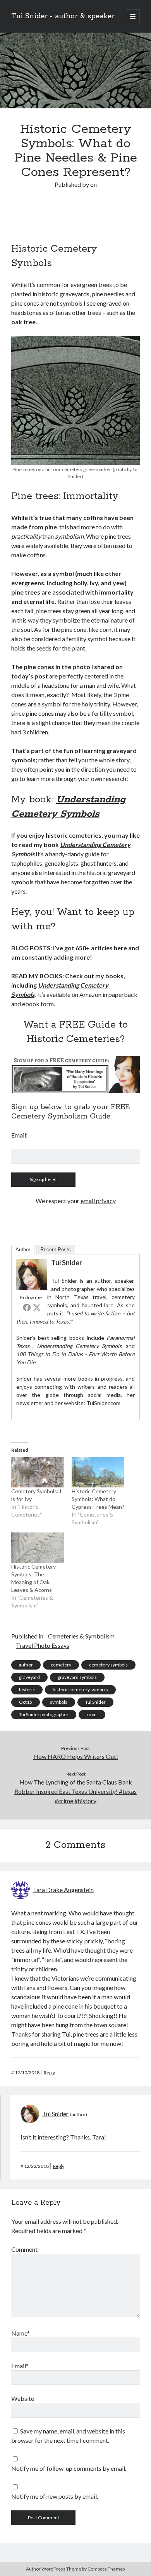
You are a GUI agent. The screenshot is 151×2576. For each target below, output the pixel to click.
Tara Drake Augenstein (63, 1890)
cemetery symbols (108, 1665)
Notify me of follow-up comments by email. (69, 2468)
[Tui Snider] (32, 1288)
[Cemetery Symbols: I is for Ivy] (38, 1472)
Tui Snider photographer (44, 1714)
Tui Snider (67, 1263)
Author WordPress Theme (54, 2569)
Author (23, 1250)
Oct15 (26, 1702)
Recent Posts (56, 1250)
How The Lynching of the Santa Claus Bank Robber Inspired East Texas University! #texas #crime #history (75, 1791)
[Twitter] (37, 1307)
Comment (24, 2249)
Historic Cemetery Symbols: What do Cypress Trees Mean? (98, 1499)
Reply (49, 2072)
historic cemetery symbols (80, 1690)
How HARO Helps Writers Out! (76, 1756)
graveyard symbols (77, 1677)
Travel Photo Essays (43, 1645)
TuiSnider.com (103, 1403)
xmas (92, 1714)
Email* (20, 2366)
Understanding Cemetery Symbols (78, 1346)
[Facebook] (27, 1307)
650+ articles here (101, 948)
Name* (21, 2333)
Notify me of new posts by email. (55, 2496)
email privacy (98, 1201)
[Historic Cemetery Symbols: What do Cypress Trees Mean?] (98, 1472)
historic (27, 1690)
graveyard (29, 1677)
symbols (59, 1702)
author (26, 1665)
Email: (19, 1135)
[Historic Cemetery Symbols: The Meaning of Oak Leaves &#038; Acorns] (38, 1548)
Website (23, 2398)
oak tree (23, 322)
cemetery (61, 1665)
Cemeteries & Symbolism (81, 1636)
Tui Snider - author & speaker (63, 16)
